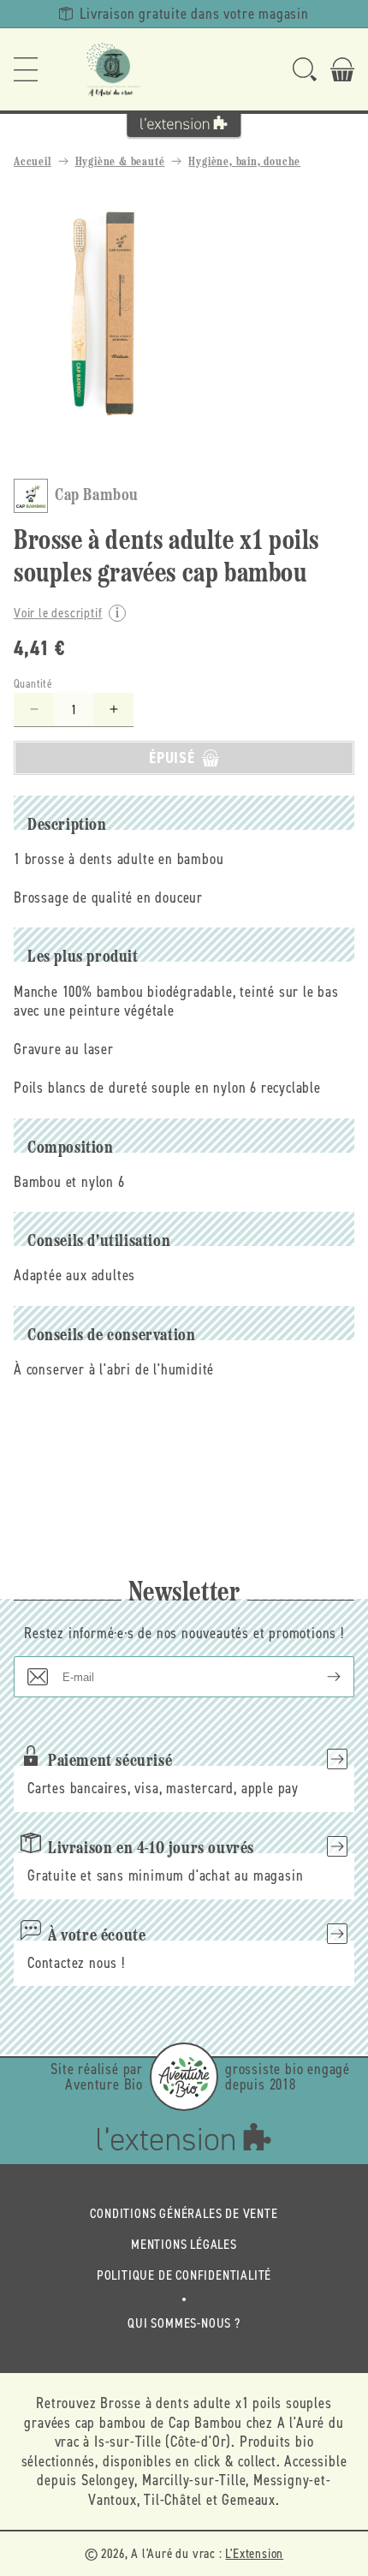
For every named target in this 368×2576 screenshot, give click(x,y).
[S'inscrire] (320, 1677)
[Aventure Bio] (184, 2077)
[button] (26, 69)
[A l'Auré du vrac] (113, 69)
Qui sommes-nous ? (184, 2323)
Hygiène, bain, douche (244, 162)
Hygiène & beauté (120, 162)
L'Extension (254, 2553)
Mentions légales (184, 2244)
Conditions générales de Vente (184, 2213)
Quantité (33, 684)
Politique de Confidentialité (184, 2275)
